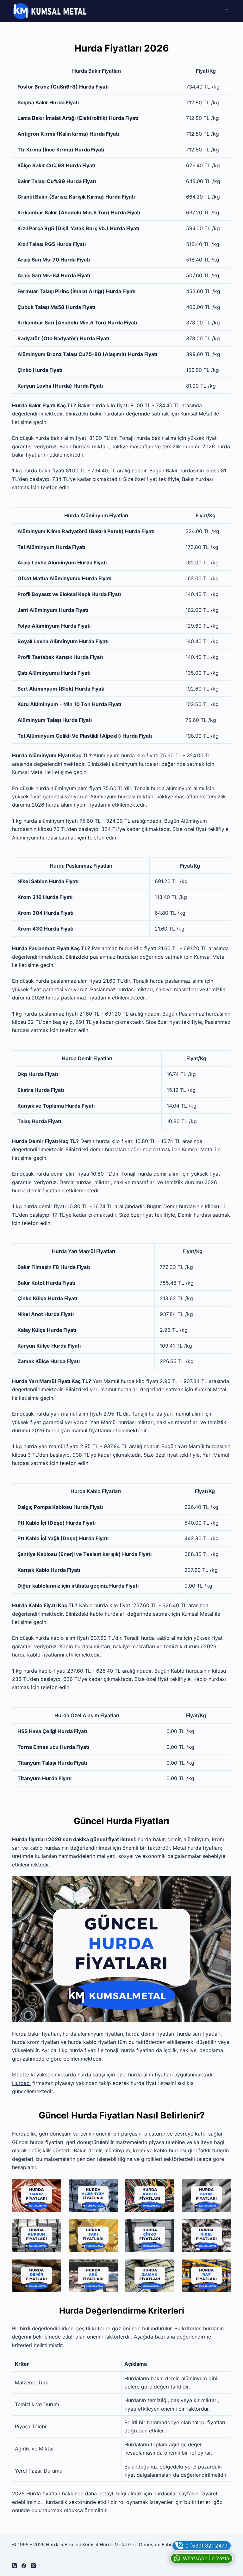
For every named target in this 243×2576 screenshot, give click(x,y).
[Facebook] (24, 2566)
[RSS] (14, 2566)
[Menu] (228, 11)
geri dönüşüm (55, 2134)
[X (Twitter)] (33, 2566)
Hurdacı (21, 2083)
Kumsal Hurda (98, 2545)
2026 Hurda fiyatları (36, 2493)
